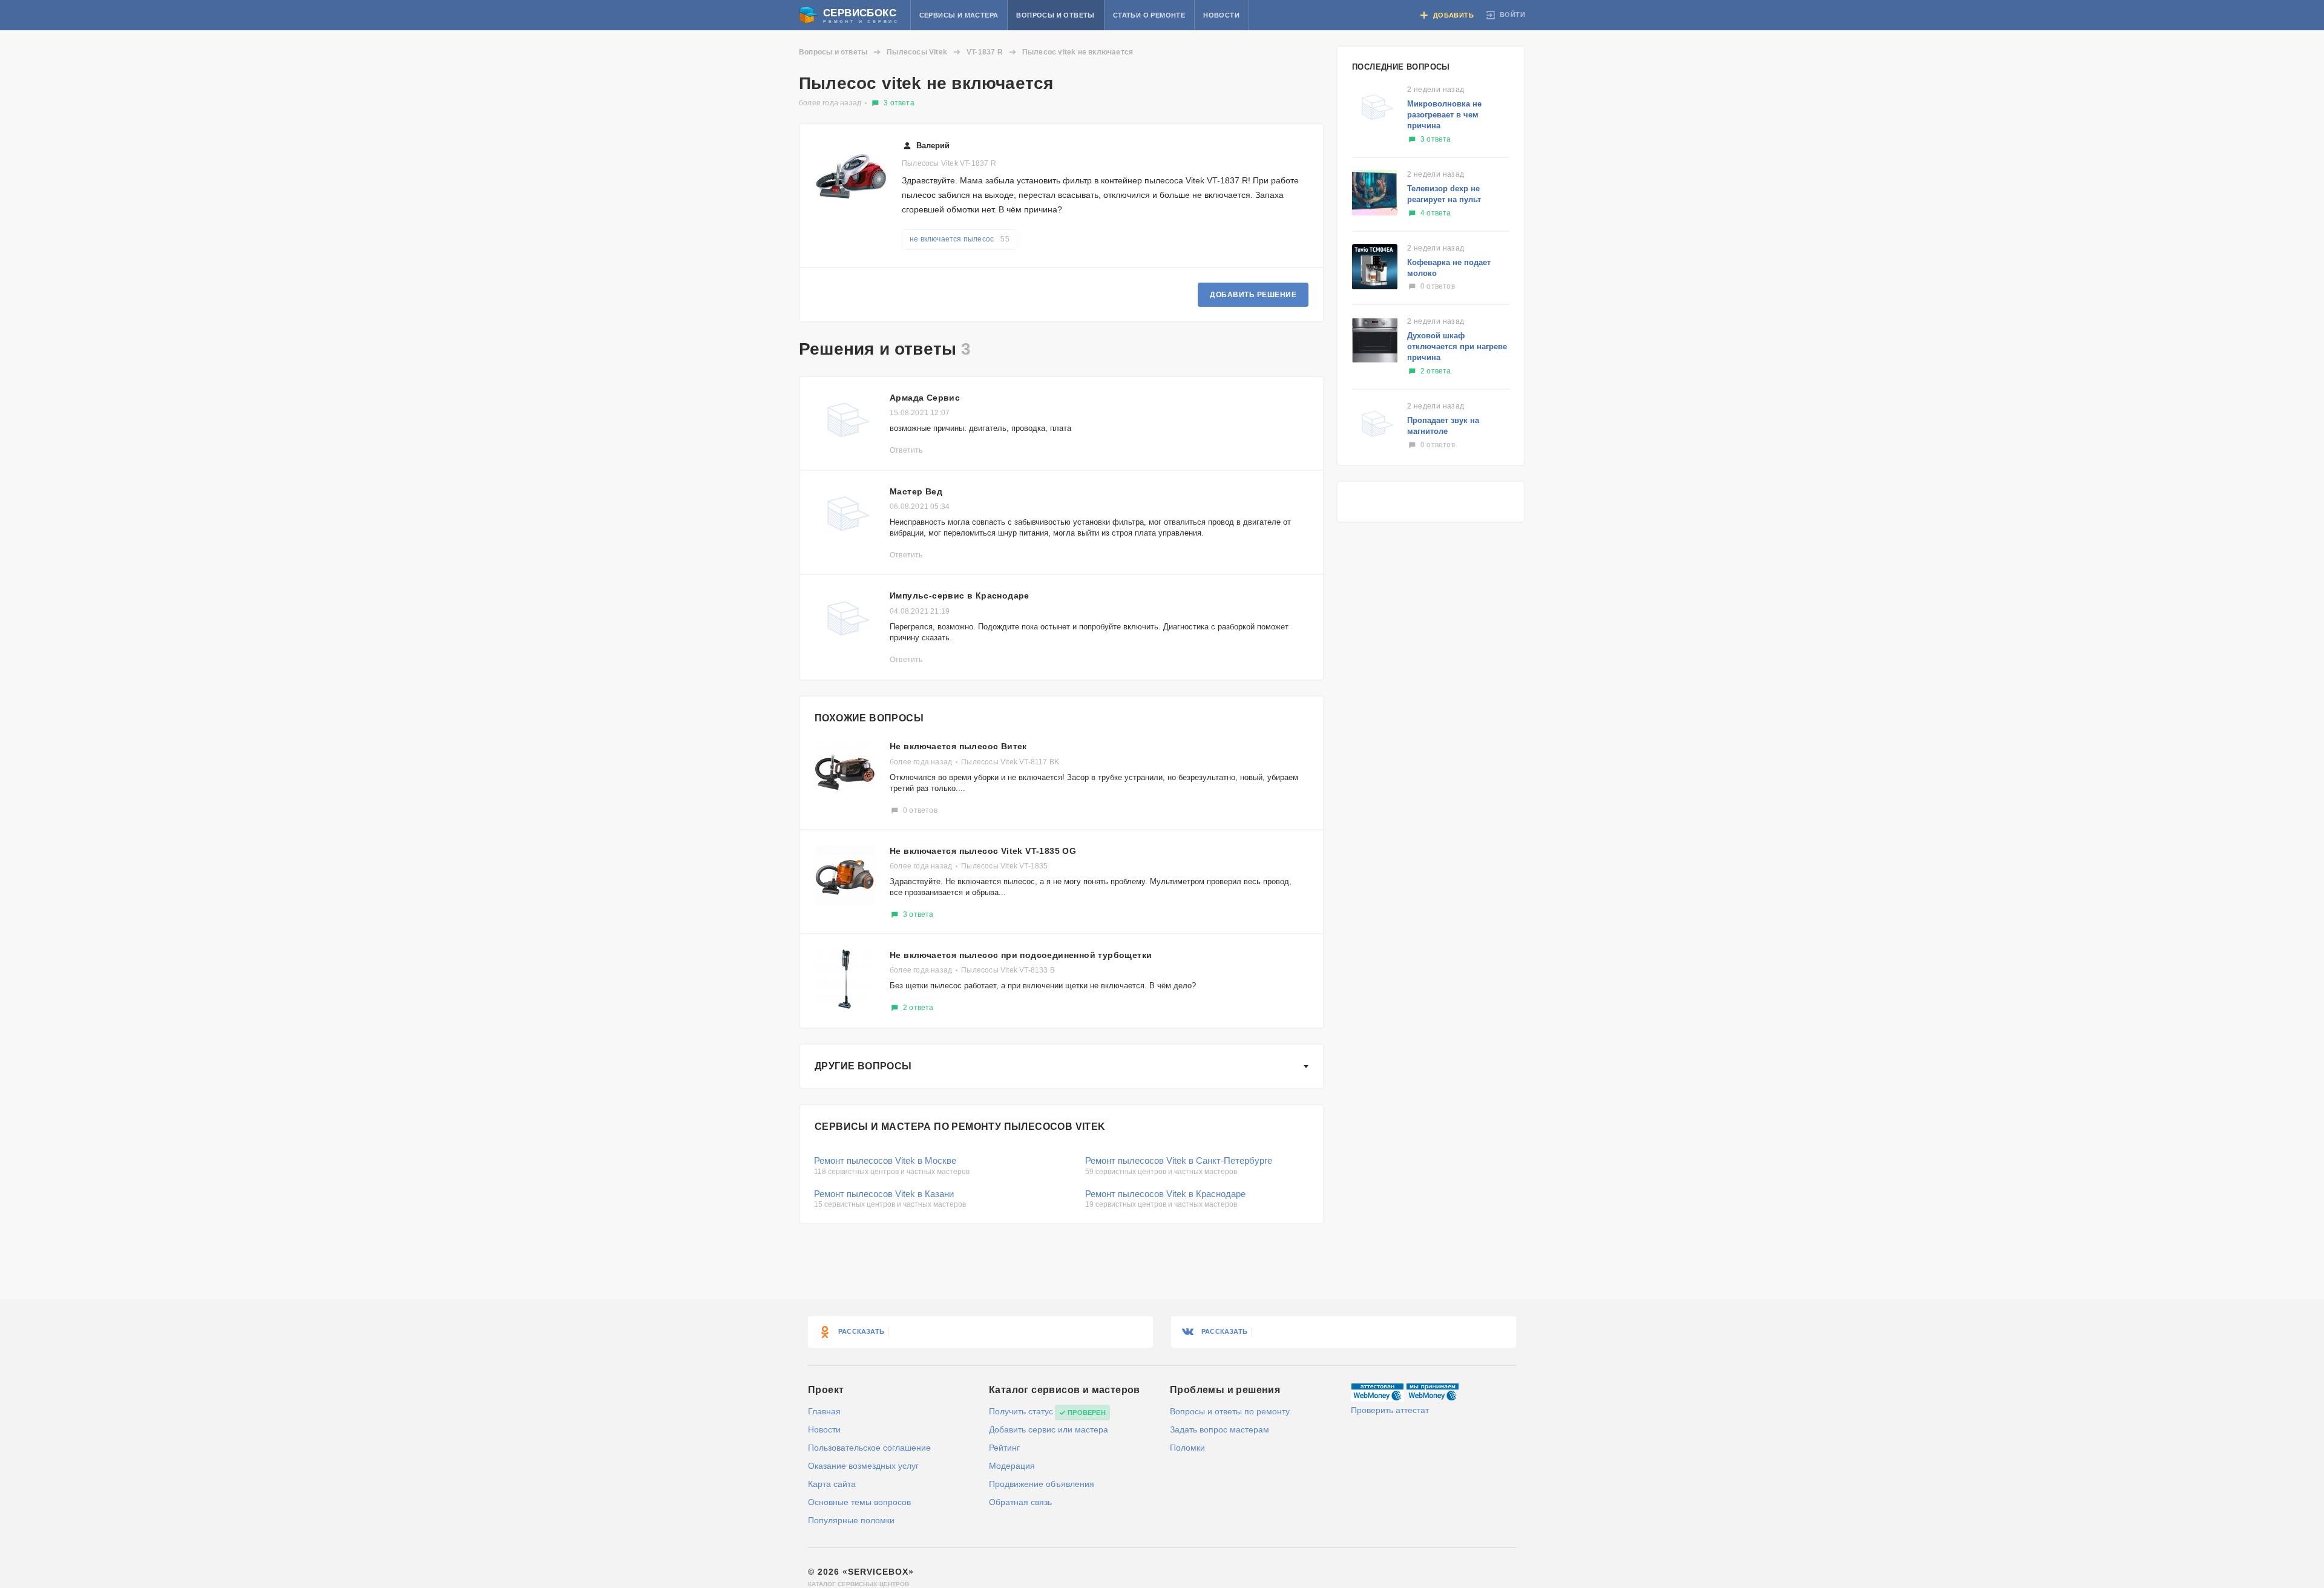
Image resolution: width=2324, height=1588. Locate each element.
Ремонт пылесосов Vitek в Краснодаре (1165, 1194)
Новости (1221, 15)
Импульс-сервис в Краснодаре (960, 595)
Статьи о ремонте (1149, 15)
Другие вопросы (863, 1066)
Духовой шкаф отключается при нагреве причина (1457, 346)
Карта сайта (832, 1484)
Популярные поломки (851, 1520)
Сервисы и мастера (959, 15)
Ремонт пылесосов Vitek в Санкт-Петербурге (1179, 1160)
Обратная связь (1020, 1502)
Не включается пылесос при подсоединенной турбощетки (1021, 955)
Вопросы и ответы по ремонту (1230, 1411)
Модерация (1012, 1466)
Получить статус (1021, 1411)
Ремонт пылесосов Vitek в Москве (885, 1160)
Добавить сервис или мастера (1049, 1429)
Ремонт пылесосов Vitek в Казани (884, 1194)
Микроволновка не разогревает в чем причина (1444, 115)
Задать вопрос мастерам (1219, 1429)
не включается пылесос (960, 239)
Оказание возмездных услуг (863, 1466)
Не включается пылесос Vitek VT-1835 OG (983, 851)
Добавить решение (1253, 295)
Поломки (1187, 1448)
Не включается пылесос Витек (958, 746)
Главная (824, 1411)
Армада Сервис (925, 398)
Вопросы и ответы (1055, 15)
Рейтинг (1004, 1448)
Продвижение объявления (1042, 1484)
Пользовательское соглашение (869, 1448)
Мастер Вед (916, 491)
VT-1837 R (985, 52)
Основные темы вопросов (859, 1502)
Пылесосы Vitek (917, 52)
